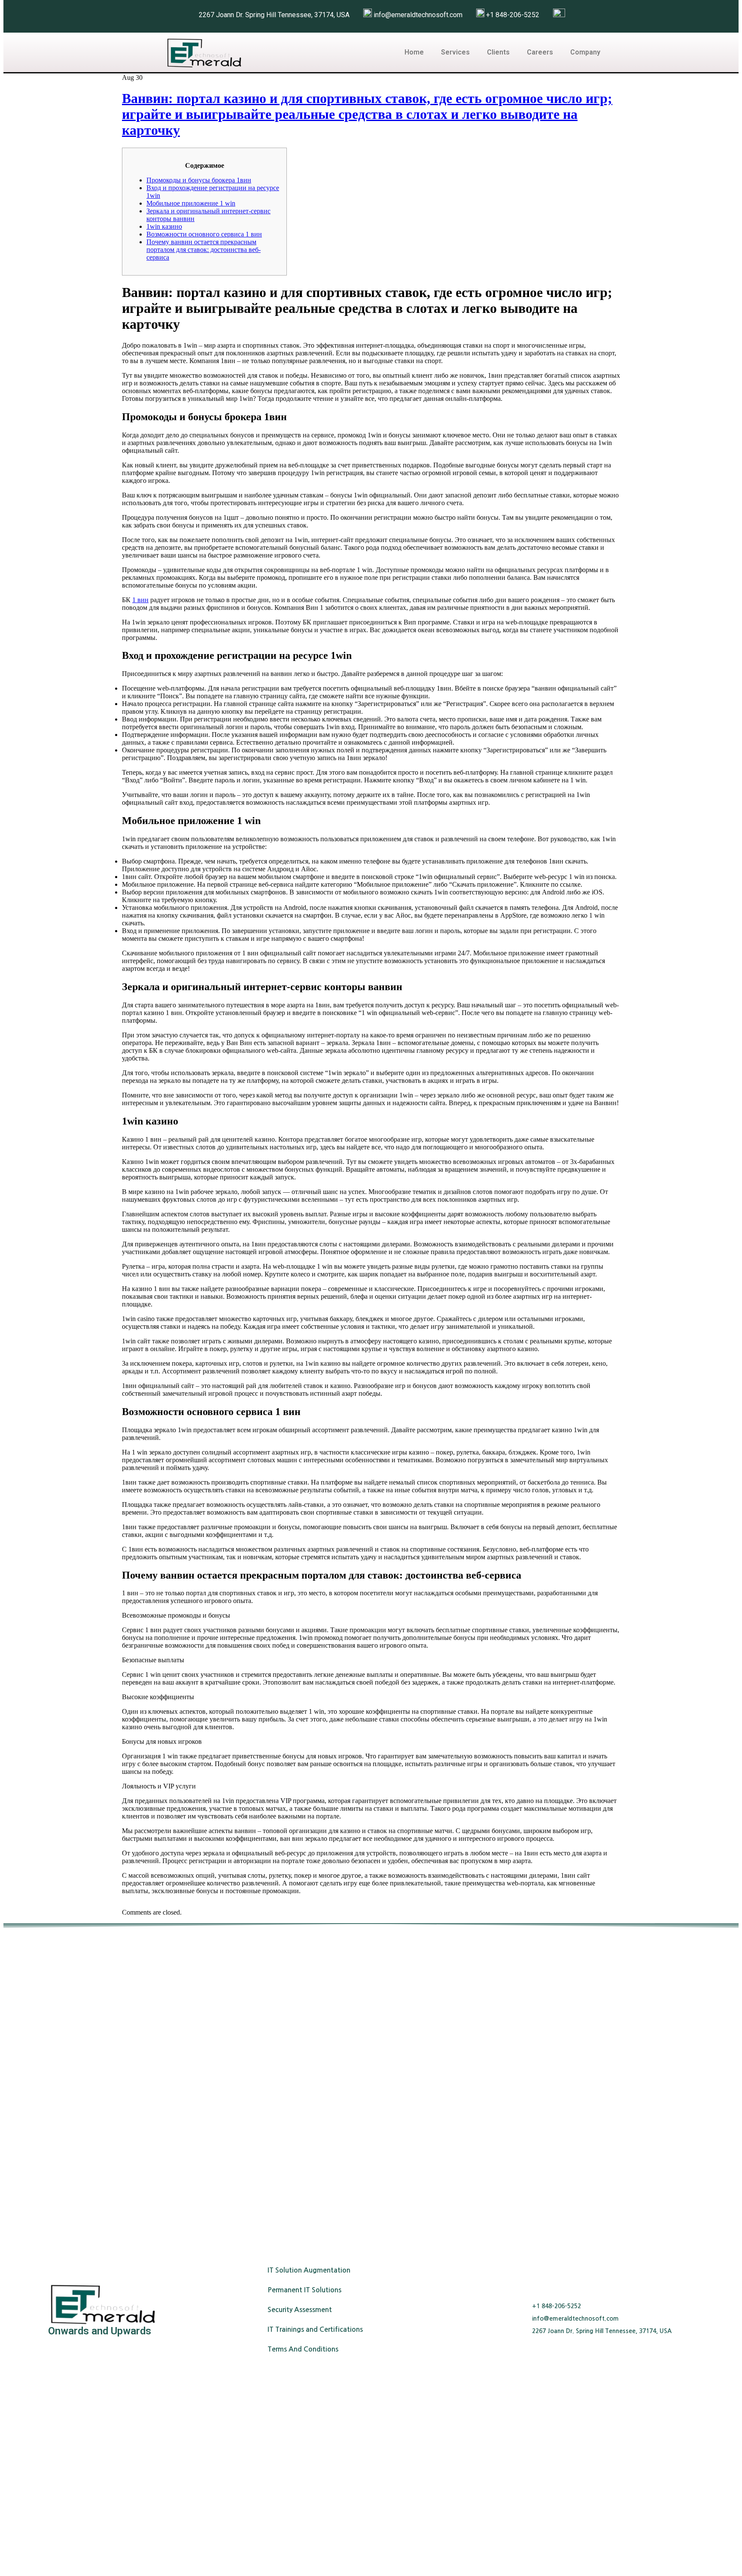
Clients (498, 52)
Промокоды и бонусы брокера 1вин (199, 180)
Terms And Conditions (303, 2349)
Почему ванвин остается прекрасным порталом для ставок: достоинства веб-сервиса (204, 250)
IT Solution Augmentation (309, 2270)
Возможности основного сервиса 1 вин (204, 234)
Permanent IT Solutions (304, 2290)
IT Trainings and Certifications (315, 2329)
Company (585, 52)
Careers (540, 52)
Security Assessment (300, 2310)
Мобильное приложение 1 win (191, 203)
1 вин (140, 600)
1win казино (164, 226)
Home (414, 52)
